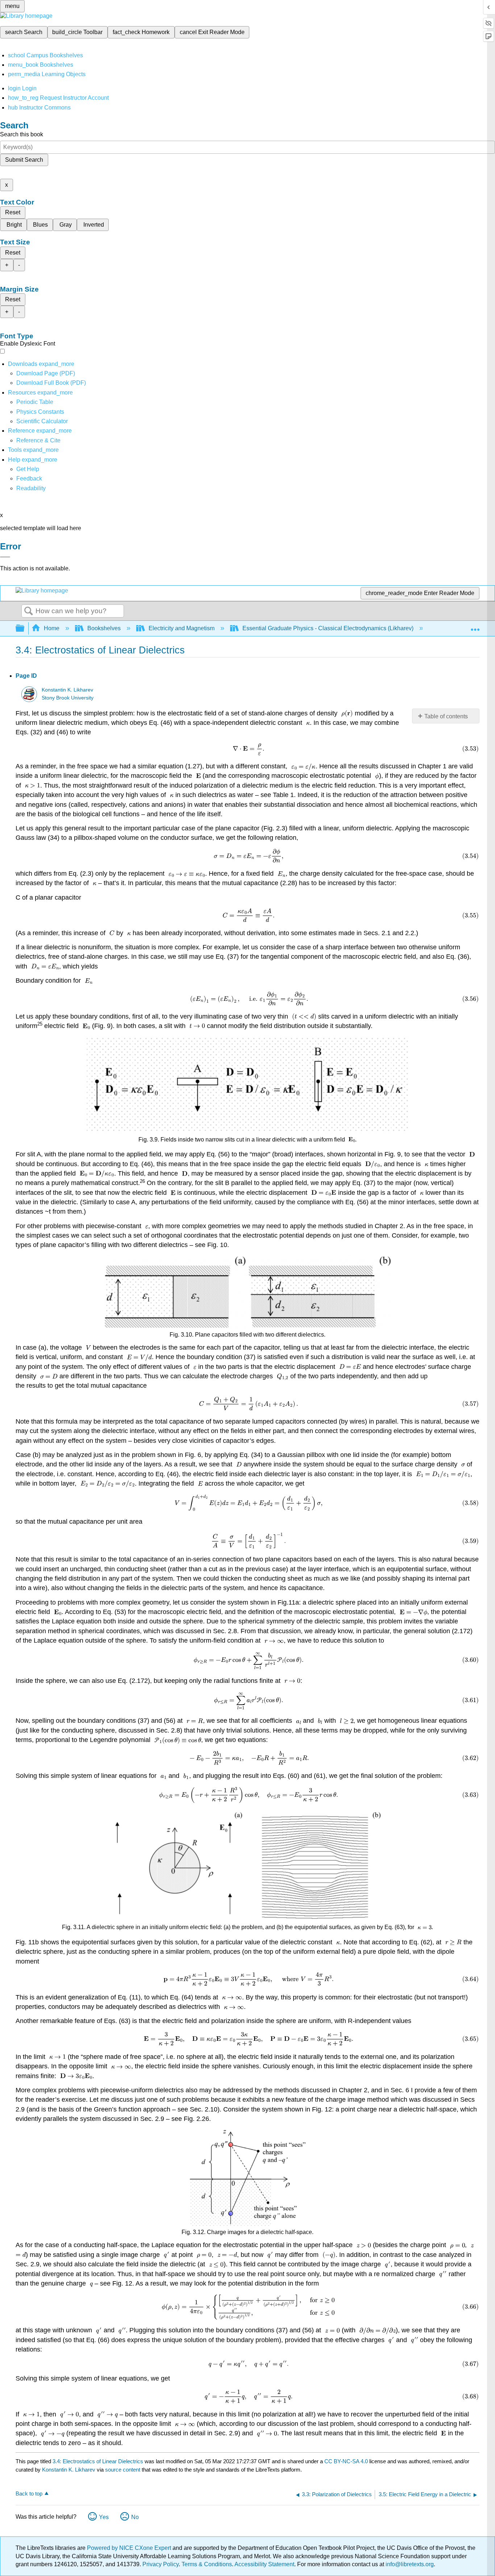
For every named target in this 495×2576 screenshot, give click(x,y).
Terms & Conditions (207, 2564)
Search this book (22, 134)
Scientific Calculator (42, 421)
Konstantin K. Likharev (67, 690)
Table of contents (446, 716)
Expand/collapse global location (475, 626)
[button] (29, 478)
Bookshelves (104, 628)
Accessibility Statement (264, 2564)
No (135, 2517)
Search (29, 611)
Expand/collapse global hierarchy (25, 629)
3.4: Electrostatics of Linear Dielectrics (98, 2461)
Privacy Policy (161, 2564)
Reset (13, 212)
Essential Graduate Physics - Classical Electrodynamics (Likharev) (328, 628)
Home (52, 628)
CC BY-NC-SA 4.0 (346, 2461)
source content (123, 2470)
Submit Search (24, 160)
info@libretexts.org (409, 2564)
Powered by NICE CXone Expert (130, 2548)
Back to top (29, 2494)
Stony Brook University (68, 698)
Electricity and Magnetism (182, 628)
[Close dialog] (5, 557)
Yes (104, 2517)
